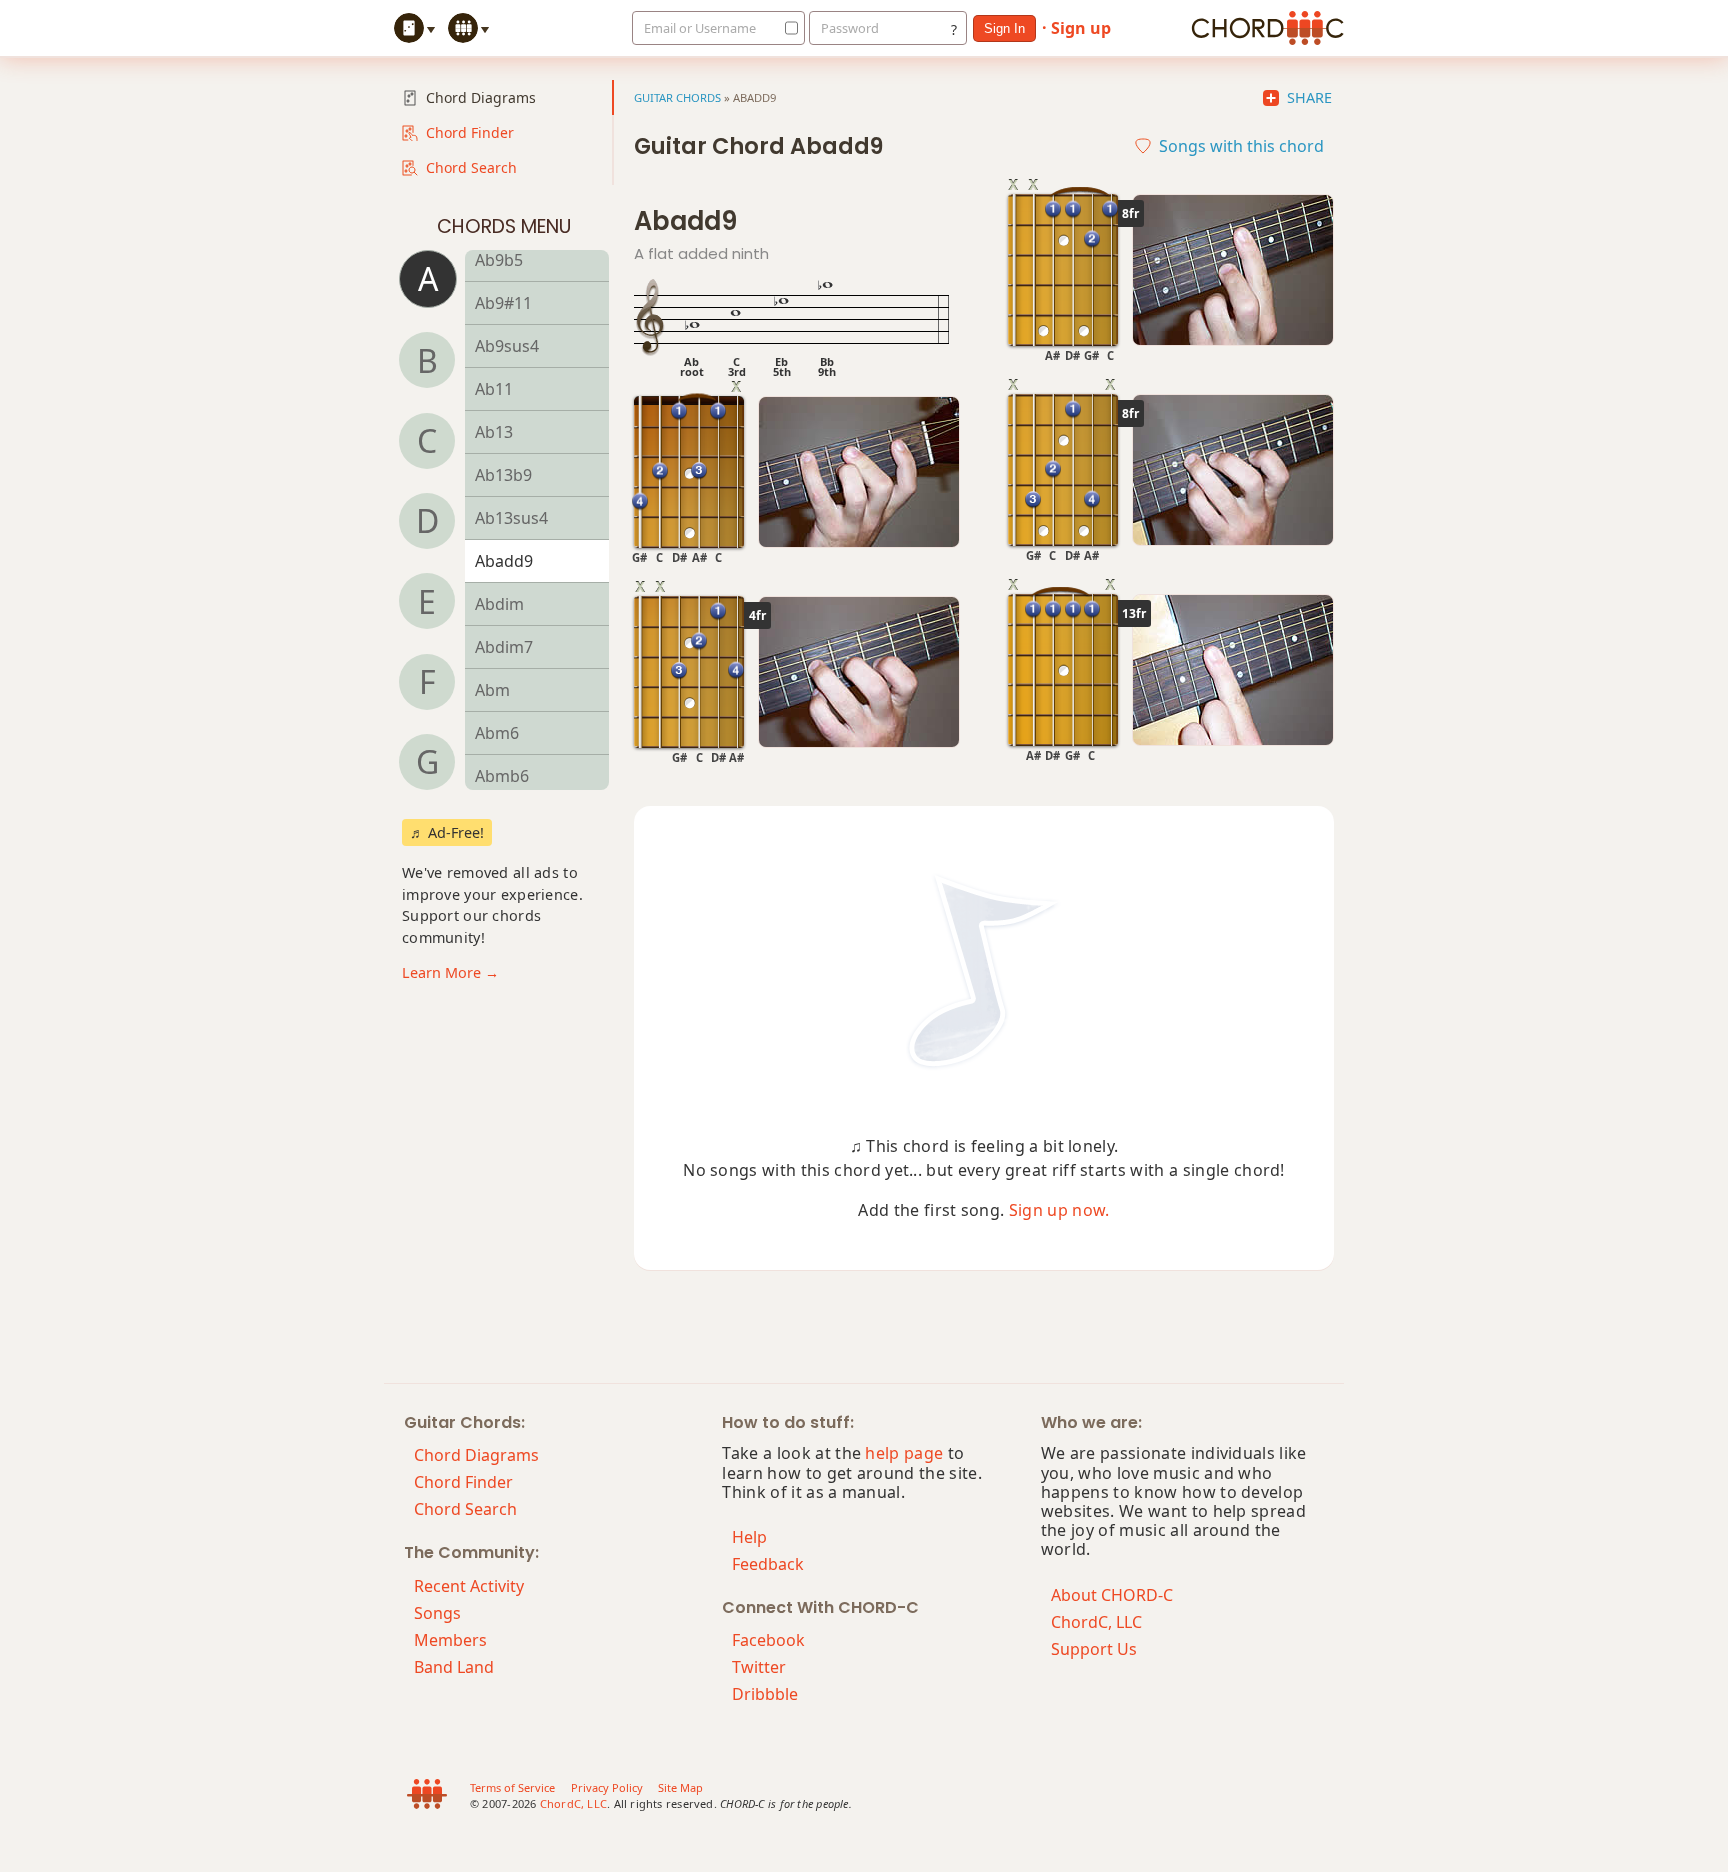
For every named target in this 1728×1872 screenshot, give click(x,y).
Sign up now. (1059, 1210)
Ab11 (494, 389)
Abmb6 (502, 776)
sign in (1004, 28)
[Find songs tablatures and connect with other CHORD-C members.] (471, 28)
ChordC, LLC (1096, 1622)
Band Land (454, 1667)
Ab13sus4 (511, 518)
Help (749, 1537)
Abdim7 (504, 647)
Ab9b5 (499, 260)
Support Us (1094, 1649)
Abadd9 (504, 561)
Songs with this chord (1241, 146)
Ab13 (494, 432)
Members (450, 1640)
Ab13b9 (503, 475)
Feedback (768, 1564)
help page (904, 1453)
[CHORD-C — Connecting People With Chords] (1267, 28)
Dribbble (765, 1694)
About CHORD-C (1112, 1595)
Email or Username (700, 28)
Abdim (499, 604)
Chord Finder (470, 132)
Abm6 (497, 733)
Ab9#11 (503, 303)
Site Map (680, 1787)
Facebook (768, 1640)
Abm (492, 690)
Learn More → (450, 972)
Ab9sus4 (507, 346)
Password (850, 28)
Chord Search (471, 167)
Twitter (759, 1667)
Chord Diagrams (481, 97)
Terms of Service (512, 1787)
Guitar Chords (677, 97)
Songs (437, 1613)
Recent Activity (469, 1586)
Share (1309, 98)
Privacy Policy (607, 1787)
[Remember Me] (786, 28)
